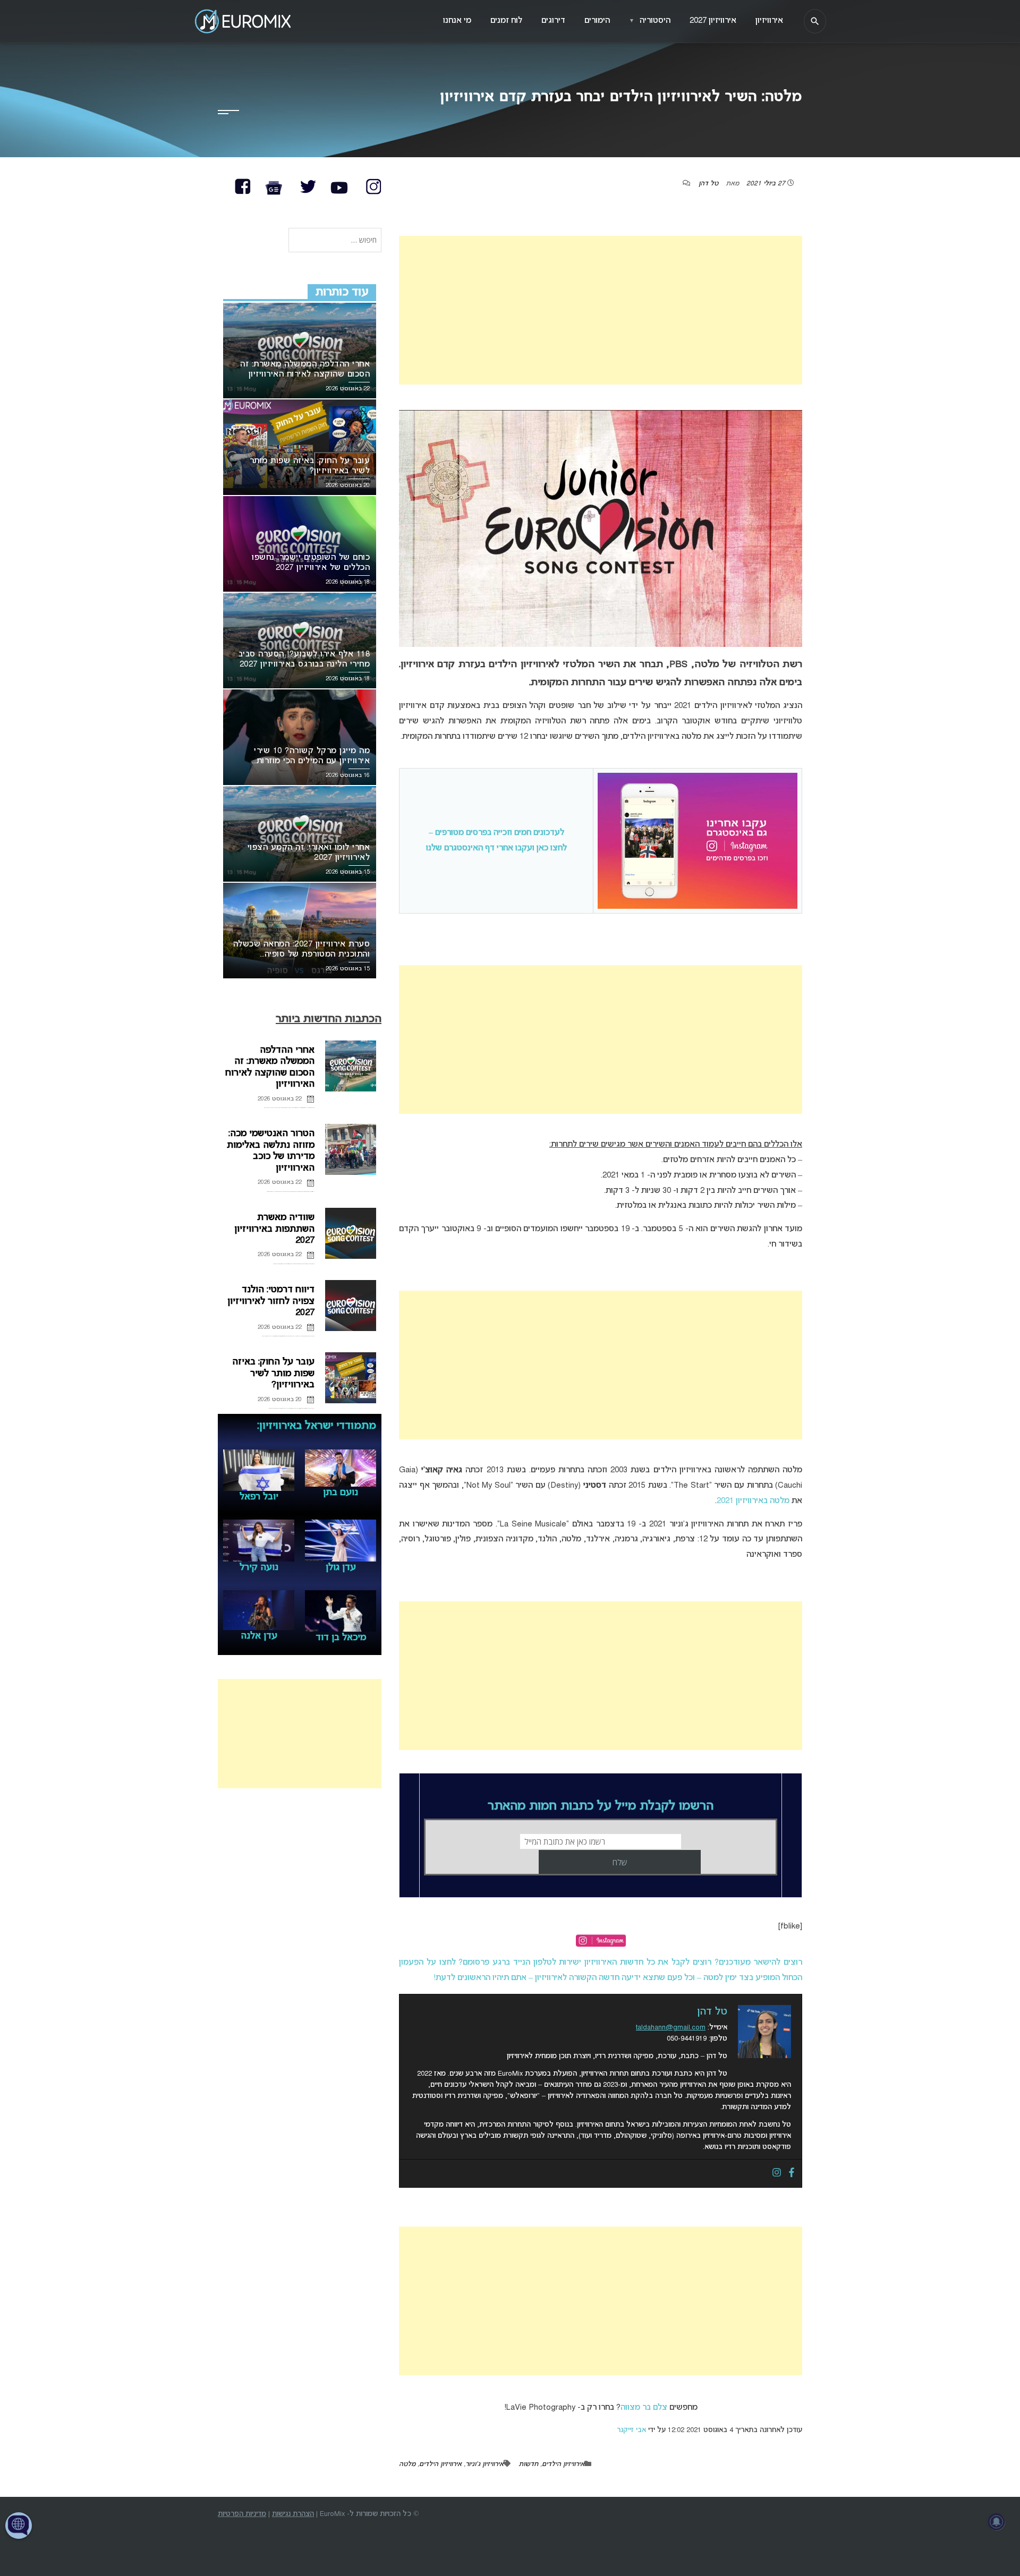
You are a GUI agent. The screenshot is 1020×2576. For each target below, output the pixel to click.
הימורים (597, 21)
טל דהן (708, 184)
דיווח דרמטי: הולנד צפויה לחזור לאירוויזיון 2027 (271, 1301)
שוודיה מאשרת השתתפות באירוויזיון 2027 (274, 1229)
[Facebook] (792, 2173)
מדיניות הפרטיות (242, 2514)
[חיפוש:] (335, 241)
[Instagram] (777, 2173)
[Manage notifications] (997, 2522)
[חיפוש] (815, 21)
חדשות (528, 2464)
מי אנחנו (457, 21)
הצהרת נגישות (293, 2514)
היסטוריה (650, 21)
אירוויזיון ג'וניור (484, 2464)
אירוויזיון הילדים (563, 2464)
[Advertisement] (601, 310)
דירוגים (553, 21)
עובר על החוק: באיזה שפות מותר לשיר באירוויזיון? (273, 1374)
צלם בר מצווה (644, 2408)
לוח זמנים (506, 21)
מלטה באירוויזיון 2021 (753, 1501)
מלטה (407, 2464)
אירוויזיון (769, 21)
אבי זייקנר (631, 2430)
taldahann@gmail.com (671, 2028)
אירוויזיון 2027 (713, 21)
